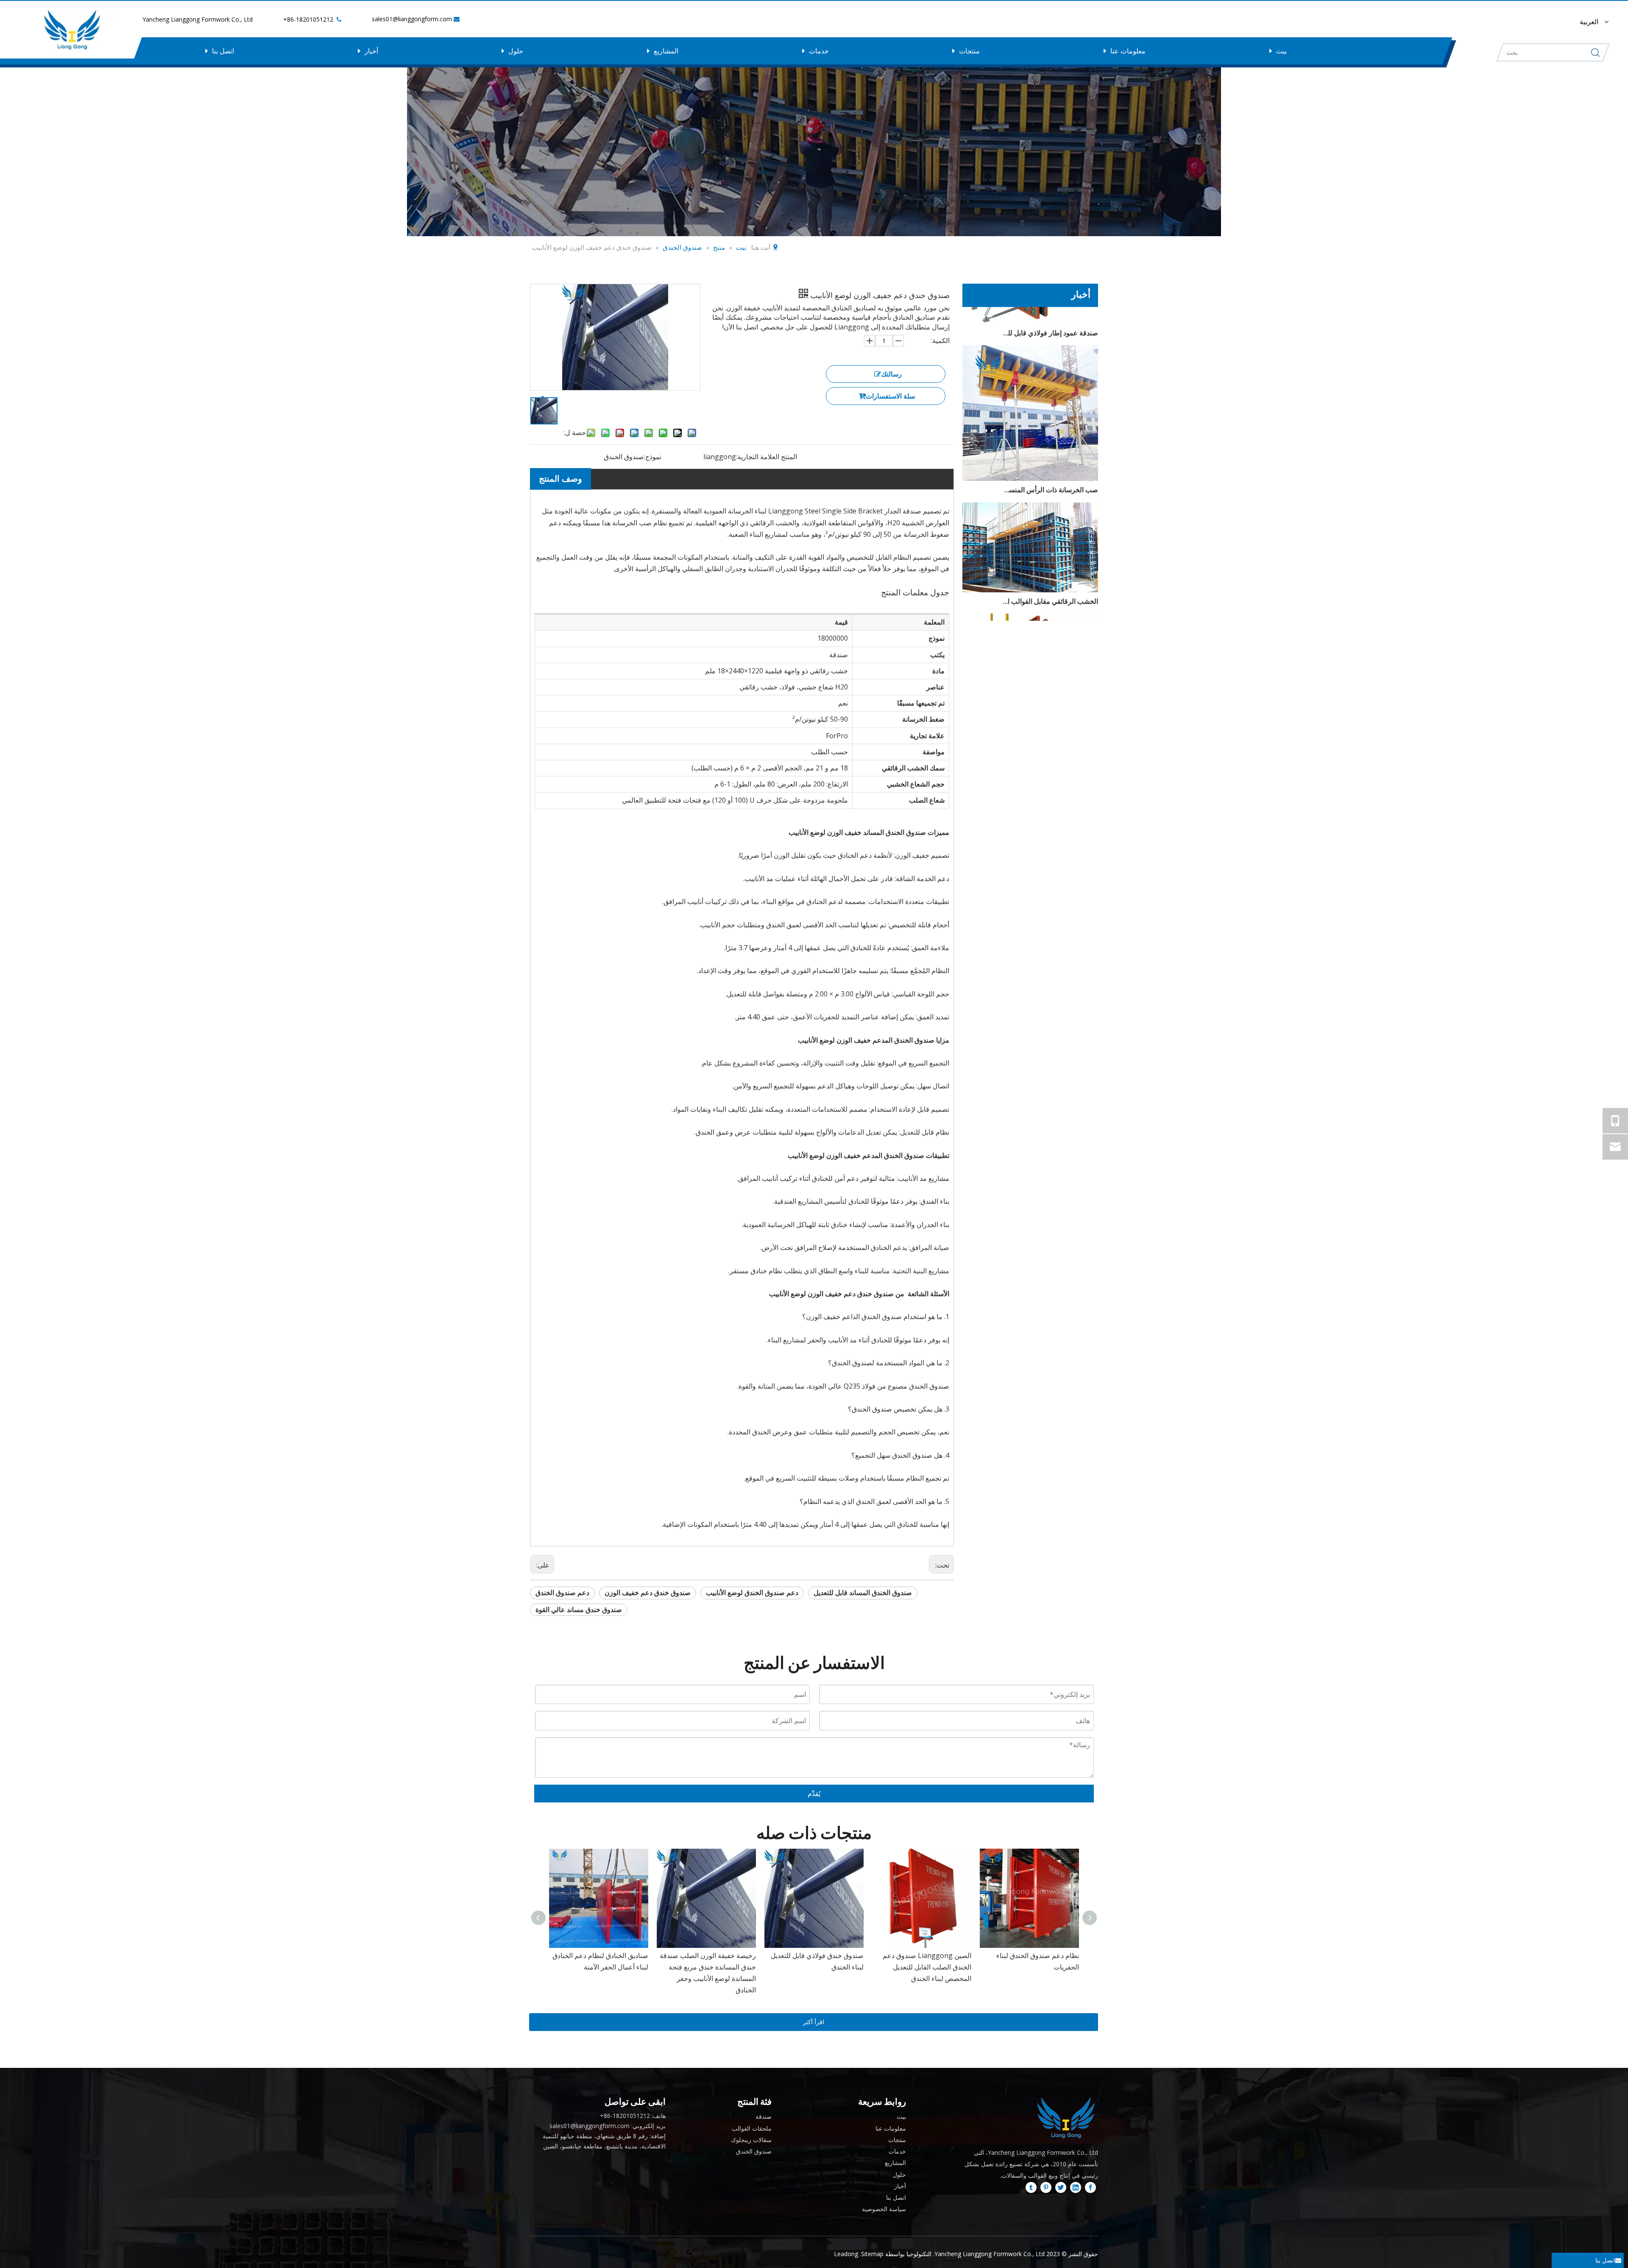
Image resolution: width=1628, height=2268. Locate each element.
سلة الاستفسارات (890, 396)
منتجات (969, 51)
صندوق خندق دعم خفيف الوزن (648, 1593)
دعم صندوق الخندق (562, 1593)
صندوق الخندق (754, 2151)
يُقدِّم (814, 1794)
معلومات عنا (1128, 51)
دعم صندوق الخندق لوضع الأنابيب (752, 1593)
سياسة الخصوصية (884, 2209)
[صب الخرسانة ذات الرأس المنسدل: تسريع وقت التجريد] (1030, 433)
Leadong (846, 2254)
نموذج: (653, 457)
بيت (1281, 51)
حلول (516, 51)
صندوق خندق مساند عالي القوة (579, 1610)
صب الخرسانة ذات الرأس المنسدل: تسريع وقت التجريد (1050, 445)
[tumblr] (1031, 2187)
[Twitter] (1061, 2187)
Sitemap (872, 2254)
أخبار (371, 51)
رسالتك (891, 374)
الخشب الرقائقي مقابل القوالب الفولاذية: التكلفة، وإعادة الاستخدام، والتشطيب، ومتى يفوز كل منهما (1050, 556)
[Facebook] (1090, 2187)
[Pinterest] (1046, 2187)
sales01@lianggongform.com (412, 19)
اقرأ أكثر (814, 2022)
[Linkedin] (1076, 2187)
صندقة (764, 2116)
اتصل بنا (223, 51)
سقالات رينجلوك (751, 2140)
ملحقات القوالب (752, 2128)
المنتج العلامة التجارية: (767, 457)
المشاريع (666, 51)
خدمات (819, 51)
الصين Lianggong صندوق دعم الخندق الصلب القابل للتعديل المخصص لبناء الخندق (712, 1967)
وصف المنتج (560, 478)
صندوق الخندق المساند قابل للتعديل (863, 1593)
